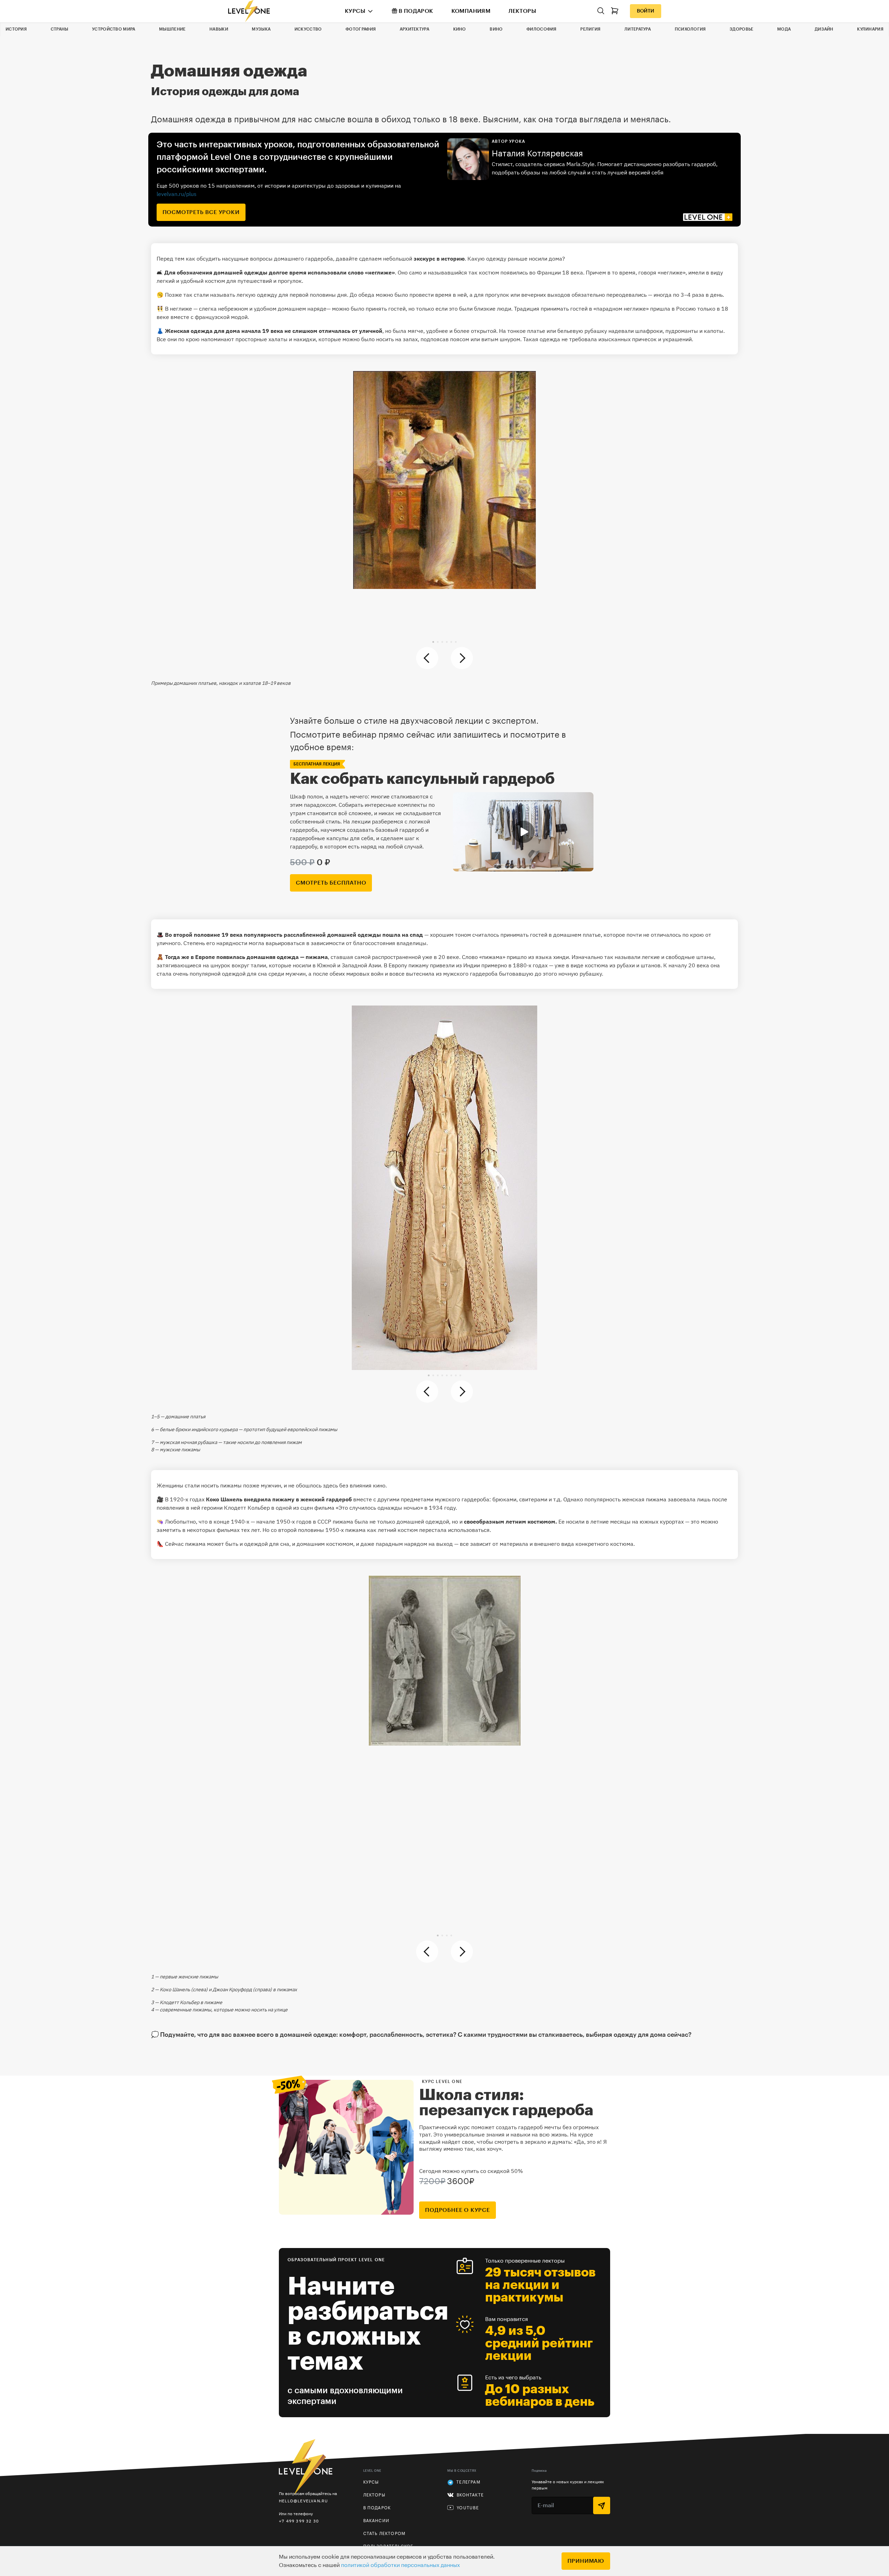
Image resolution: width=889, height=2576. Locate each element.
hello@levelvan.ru (303, 2501)
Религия (590, 29)
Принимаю (586, 2561)
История (16, 29)
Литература (638, 29)
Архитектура (414, 29)
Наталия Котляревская (537, 154)
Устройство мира (114, 29)
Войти (646, 11)
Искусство (308, 29)
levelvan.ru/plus (177, 194)
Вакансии (376, 2521)
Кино (460, 29)
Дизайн (824, 29)
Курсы (355, 11)
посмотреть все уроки (201, 212)
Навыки (219, 29)
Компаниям (471, 11)
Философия (542, 29)
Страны (60, 29)
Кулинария (870, 29)
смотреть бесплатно (331, 883)
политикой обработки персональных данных (400, 2565)
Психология (690, 29)
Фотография (361, 29)
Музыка (261, 29)
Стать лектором (384, 2534)
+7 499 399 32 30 (299, 2521)
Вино (496, 29)
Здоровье (741, 29)
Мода (784, 29)
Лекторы (522, 11)
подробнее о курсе (458, 2210)
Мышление (172, 29)
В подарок (416, 11)
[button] (433, 642)
